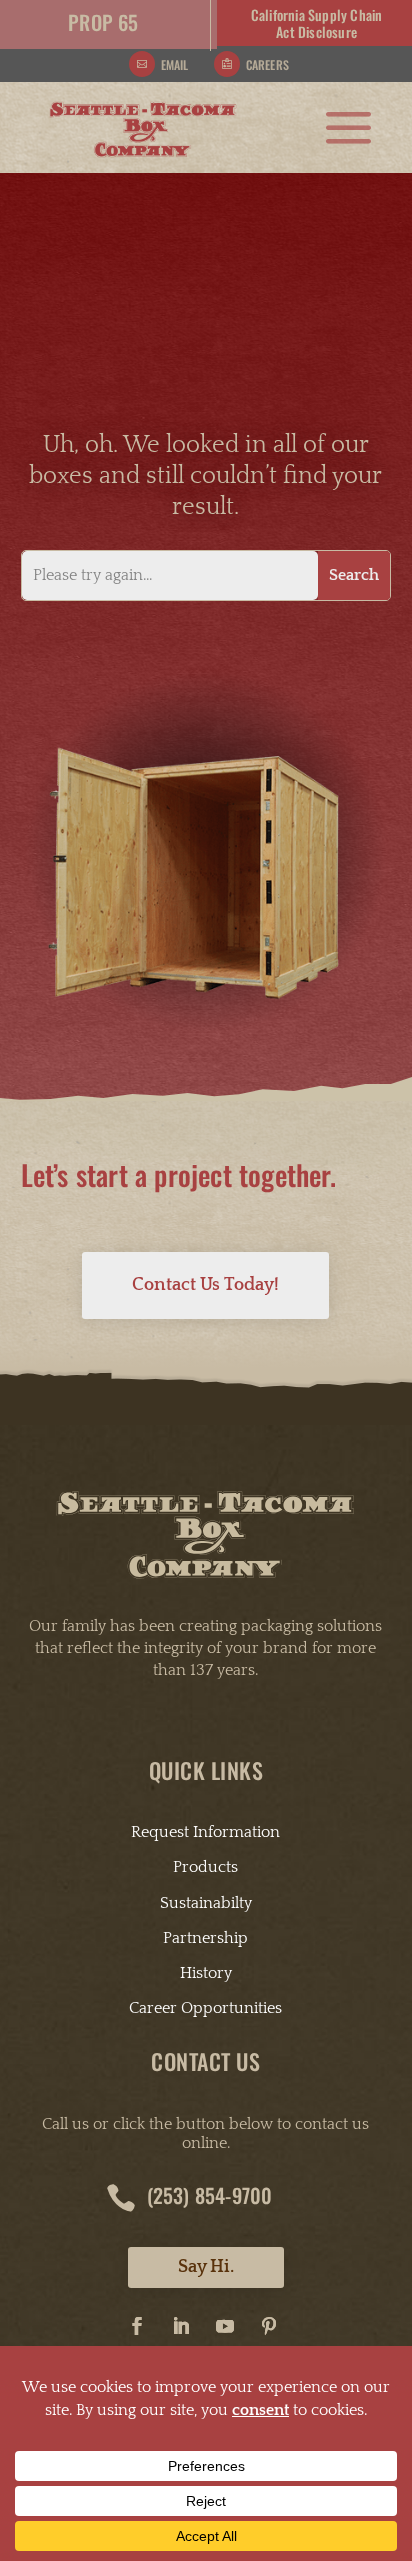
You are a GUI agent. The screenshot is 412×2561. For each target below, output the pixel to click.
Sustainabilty (206, 1903)
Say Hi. (206, 2267)
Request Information (205, 1832)
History (206, 1973)
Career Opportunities (205, 2008)
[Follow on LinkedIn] (181, 2326)
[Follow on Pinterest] (269, 2326)
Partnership (205, 1938)
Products (205, 1867)
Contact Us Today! (205, 1285)
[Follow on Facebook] (137, 2326)
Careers (267, 64)
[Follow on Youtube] (225, 2326)
